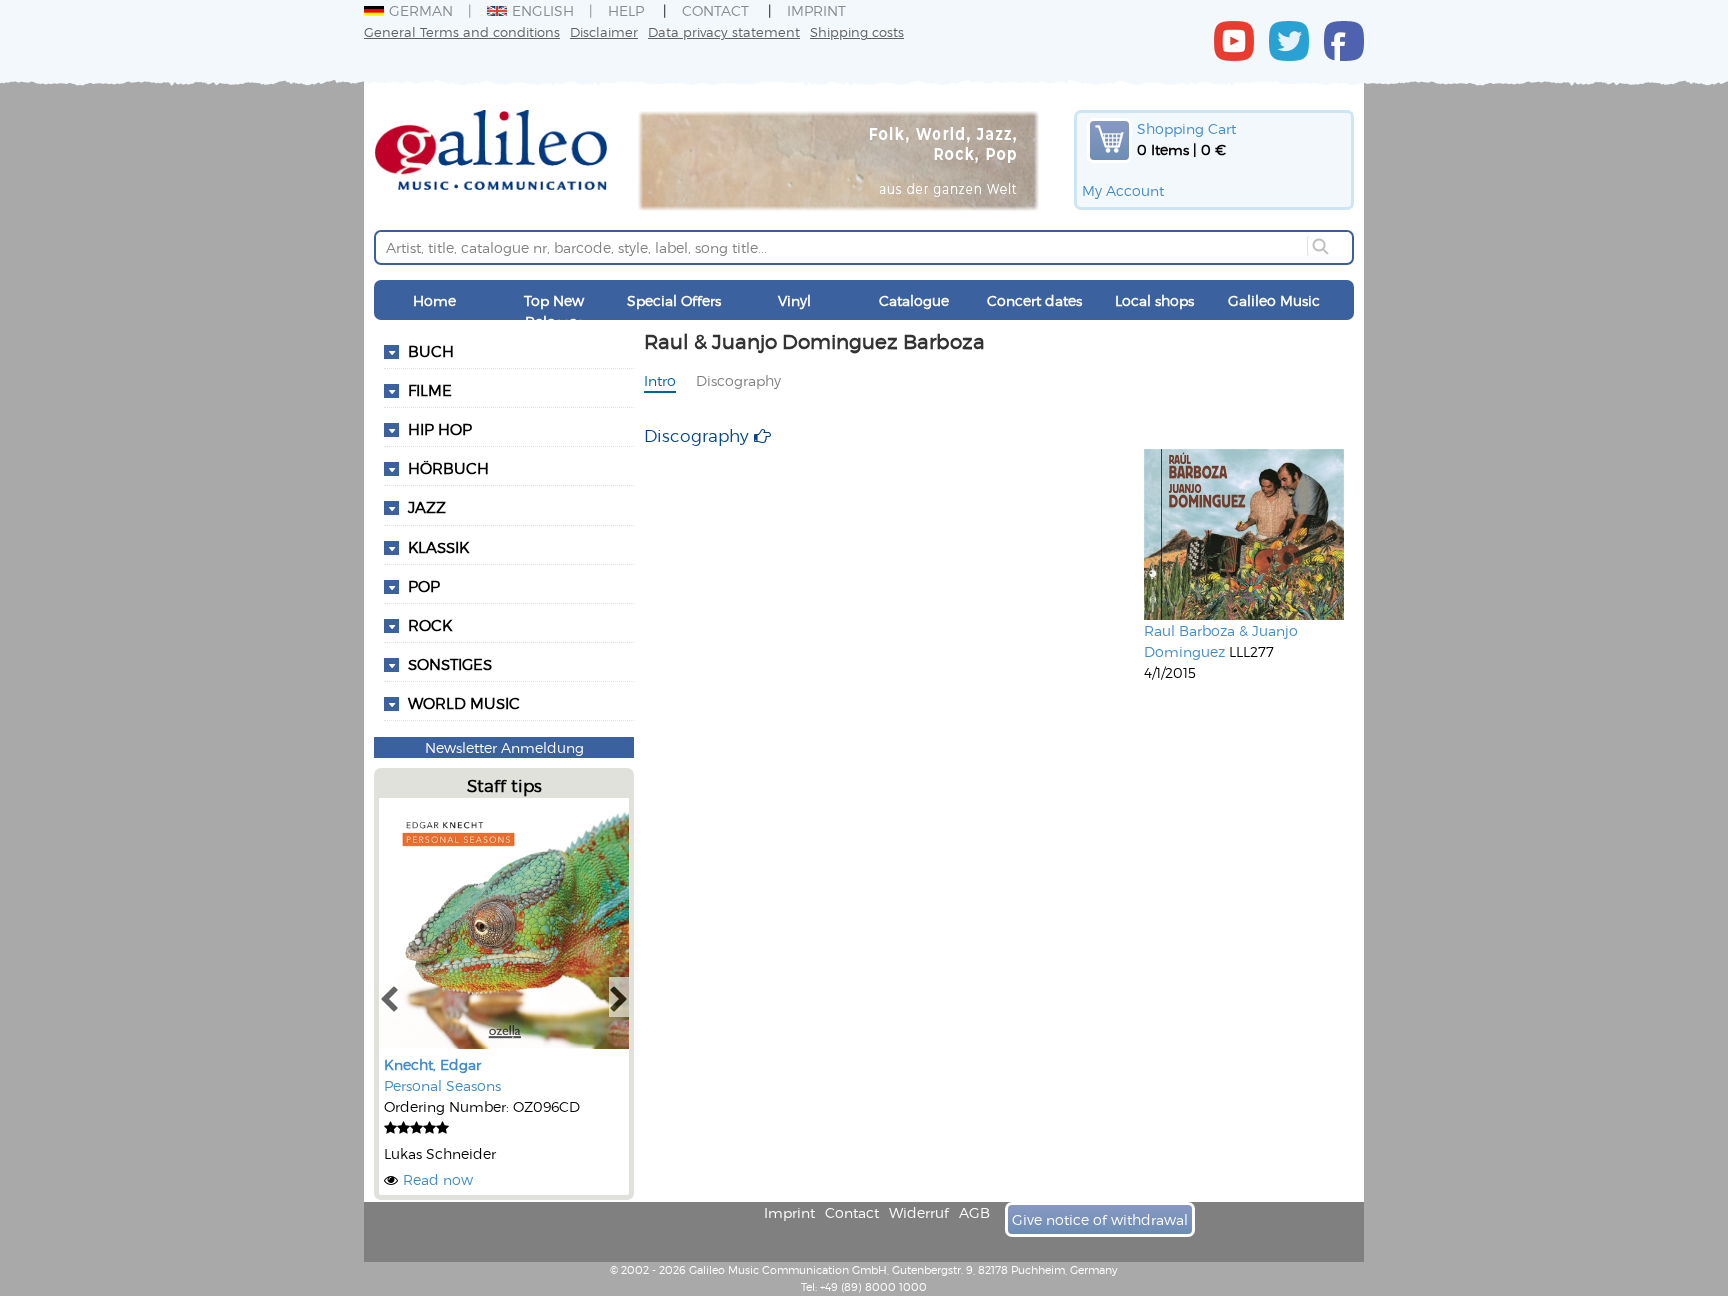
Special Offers (674, 300)
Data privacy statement (724, 31)
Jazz (427, 507)
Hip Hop (440, 429)
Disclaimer (604, 31)
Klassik (438, 547)
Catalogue (914, 300)
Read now (438, 1179)
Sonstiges (450, 664)
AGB (974, 1212)
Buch (431, 351)
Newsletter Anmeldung (504, 747)
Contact (715, 10)
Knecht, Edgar (432, 1064)
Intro (660, 380)
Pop (424, 586)
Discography (738, 380)
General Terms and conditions (462, 31)
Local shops (1154, 300)
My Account (1123, 190)
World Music (464, 703)
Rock (430, 625)
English (543, 10)
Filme (430, 390)
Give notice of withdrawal (1100, 1219)
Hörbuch (448, 468)
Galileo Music (1274, 300)
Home (434, 300)
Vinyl (794, 300)
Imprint (816, 10)
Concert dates (1034, 300)
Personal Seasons (442, 1085)
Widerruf (919, 1212)
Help (626, 10)
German (421, 10)
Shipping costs (857, 31)
